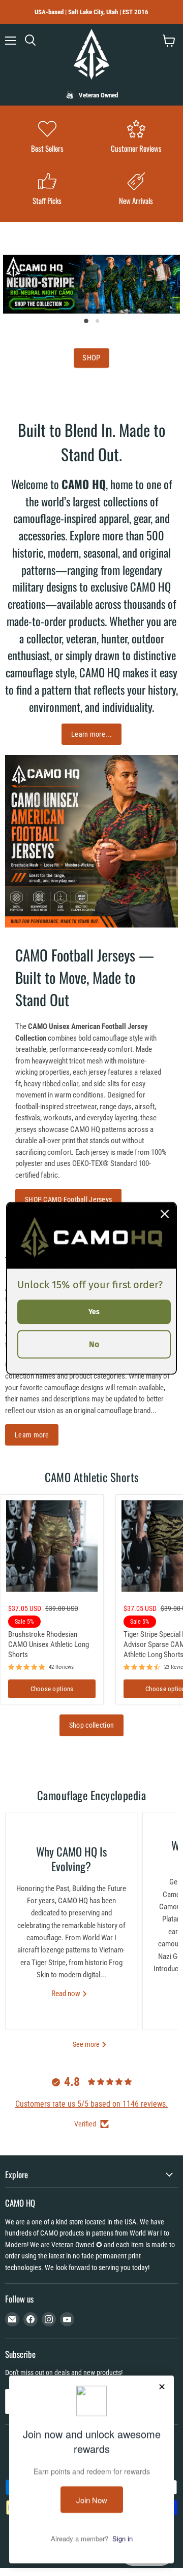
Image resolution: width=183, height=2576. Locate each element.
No (94, 1344)
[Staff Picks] (47, 190)
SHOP (91, 358)
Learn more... (91, 734)
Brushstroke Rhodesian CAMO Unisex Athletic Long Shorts (49, 1644)
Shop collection (91, 1725)
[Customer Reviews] (136, 138)
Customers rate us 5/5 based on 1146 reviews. (91, 2104)
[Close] (165, 1214)
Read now (67, 1994)
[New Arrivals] (136, 190)
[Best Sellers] (47, 138)
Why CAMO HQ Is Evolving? (71, 1859)
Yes (94, 1311)
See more (87, 2044)
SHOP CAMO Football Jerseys (68, 1199)
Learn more (32, 1435)
